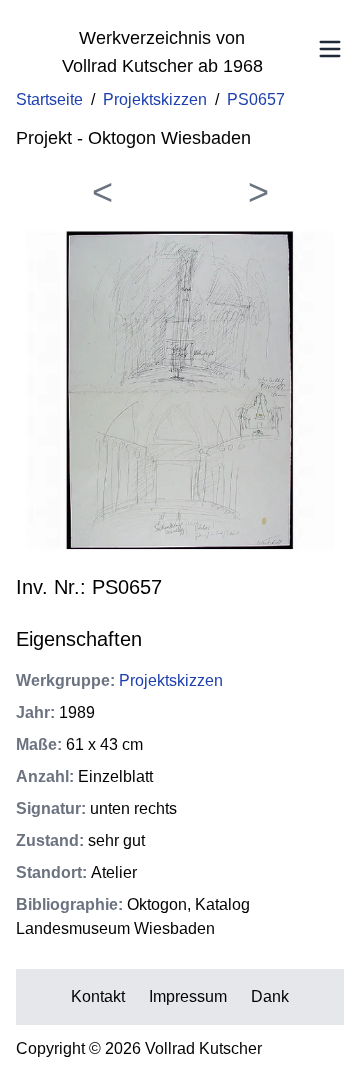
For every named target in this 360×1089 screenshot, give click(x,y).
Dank (270, 996)
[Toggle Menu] (330, 49)
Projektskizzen (155, 99)
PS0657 (256, 99)
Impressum (188, 996)
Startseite (49, 99)
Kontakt (98, 996)
